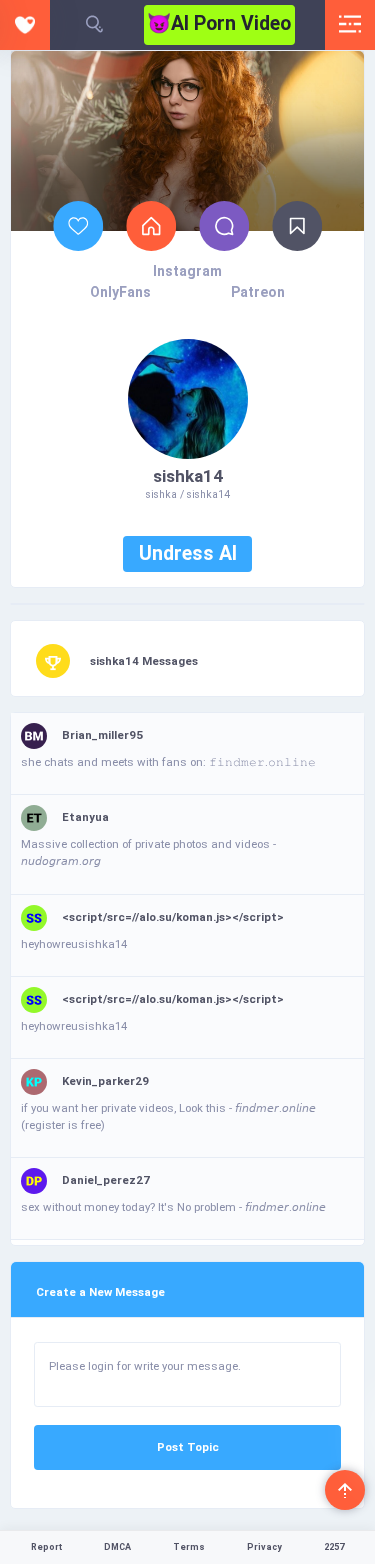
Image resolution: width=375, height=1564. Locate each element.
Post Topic (188, 1447)
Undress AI (188, 553)
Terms (189, 1547)
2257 (334, 1547)
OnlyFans (120, 292)
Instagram (187, 271)
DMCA (117, 1547)
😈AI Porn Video (219, 23)
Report (46, 1547)
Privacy (264, 1547)
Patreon (258, 292)
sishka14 (188, 476)
